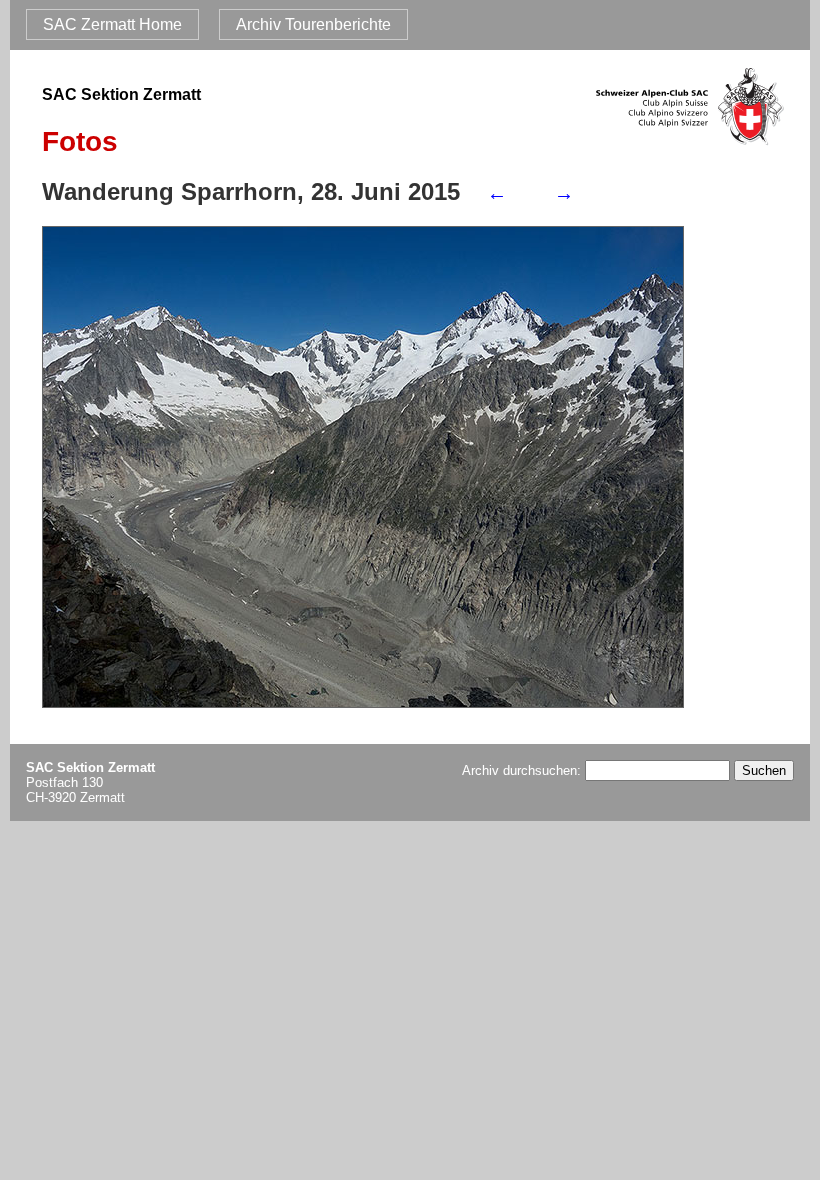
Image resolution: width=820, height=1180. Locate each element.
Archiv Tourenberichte (313, 24)
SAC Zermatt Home (112, 24)
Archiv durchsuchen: (523, 770)
